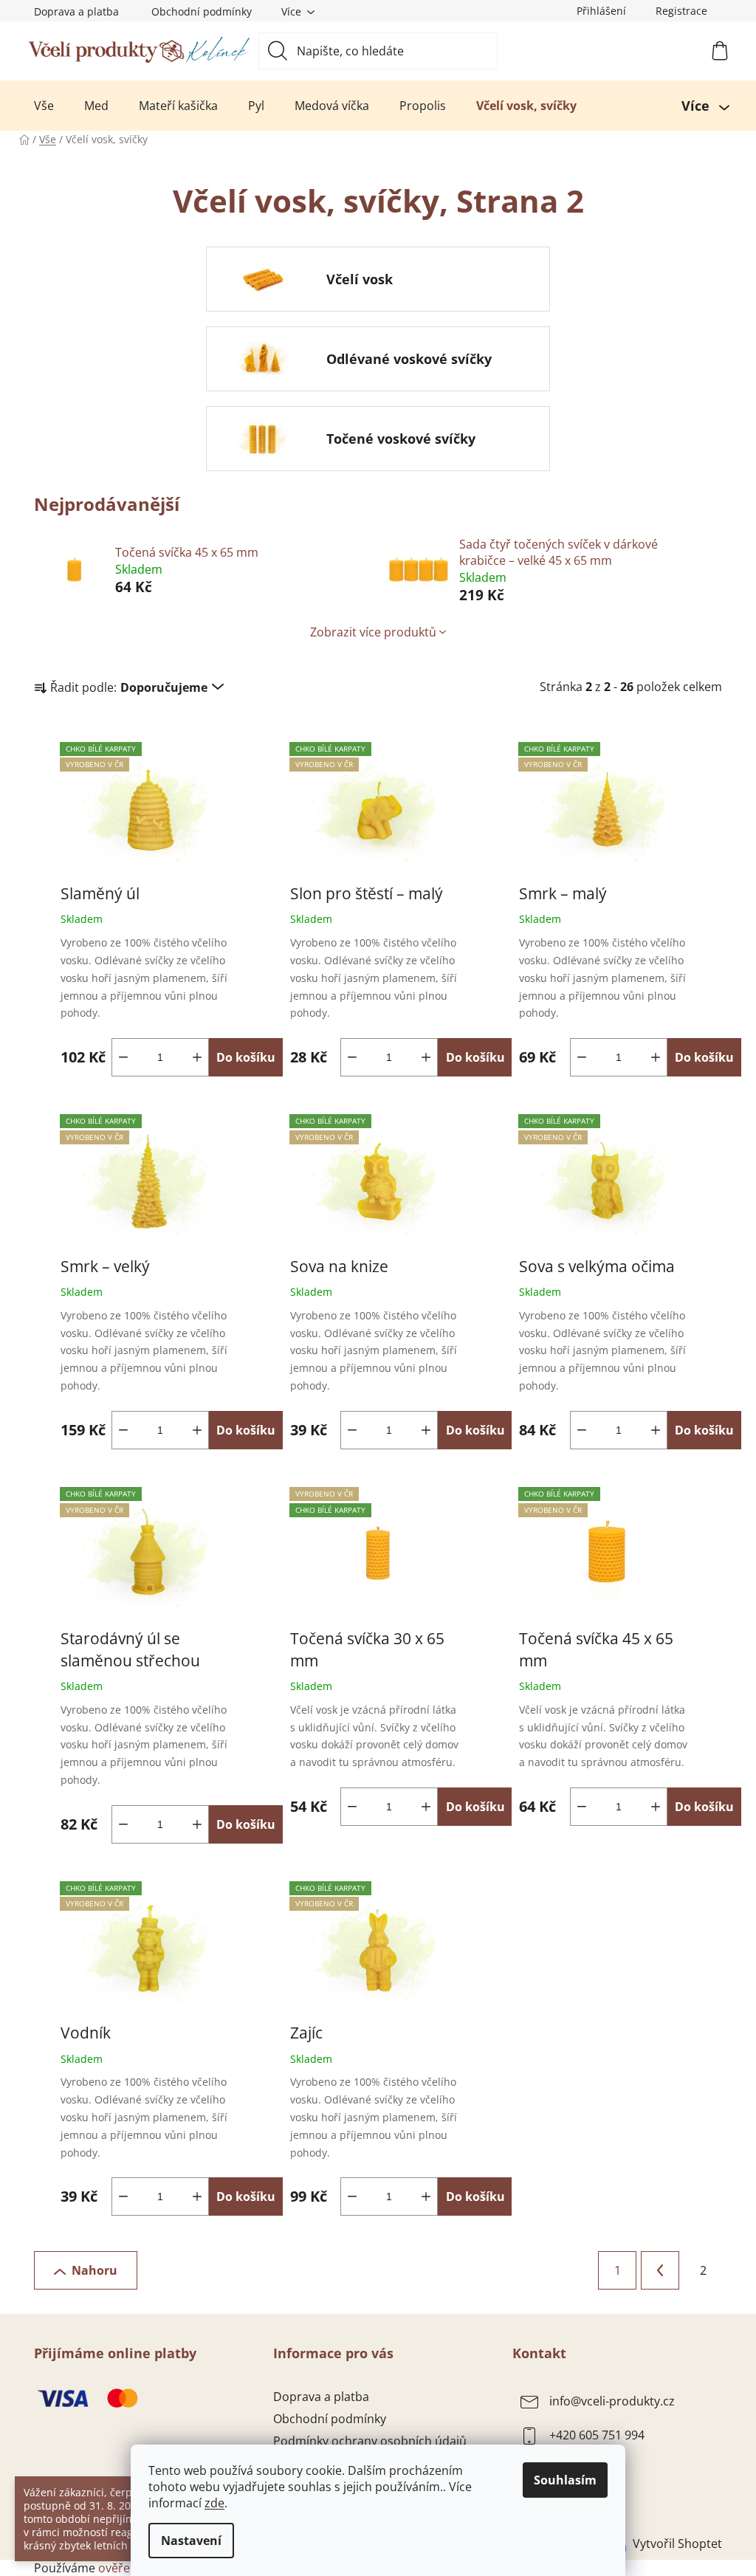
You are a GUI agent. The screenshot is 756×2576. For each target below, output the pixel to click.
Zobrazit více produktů (373, 632)
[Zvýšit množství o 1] (197, 1057)
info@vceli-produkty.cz (612, 2401)
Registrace (681, 11)
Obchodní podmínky (202, 11)
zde (214, 2503)
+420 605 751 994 (597, 2435)
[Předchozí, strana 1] (660, 2270)
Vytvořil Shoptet (677, 2544)
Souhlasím (565, 2480)
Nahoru (94, 2270)
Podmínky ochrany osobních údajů (370, 2441)
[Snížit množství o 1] (123, 1057)
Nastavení (191, 2541)
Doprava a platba (76, 11)
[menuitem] (44, 106)
